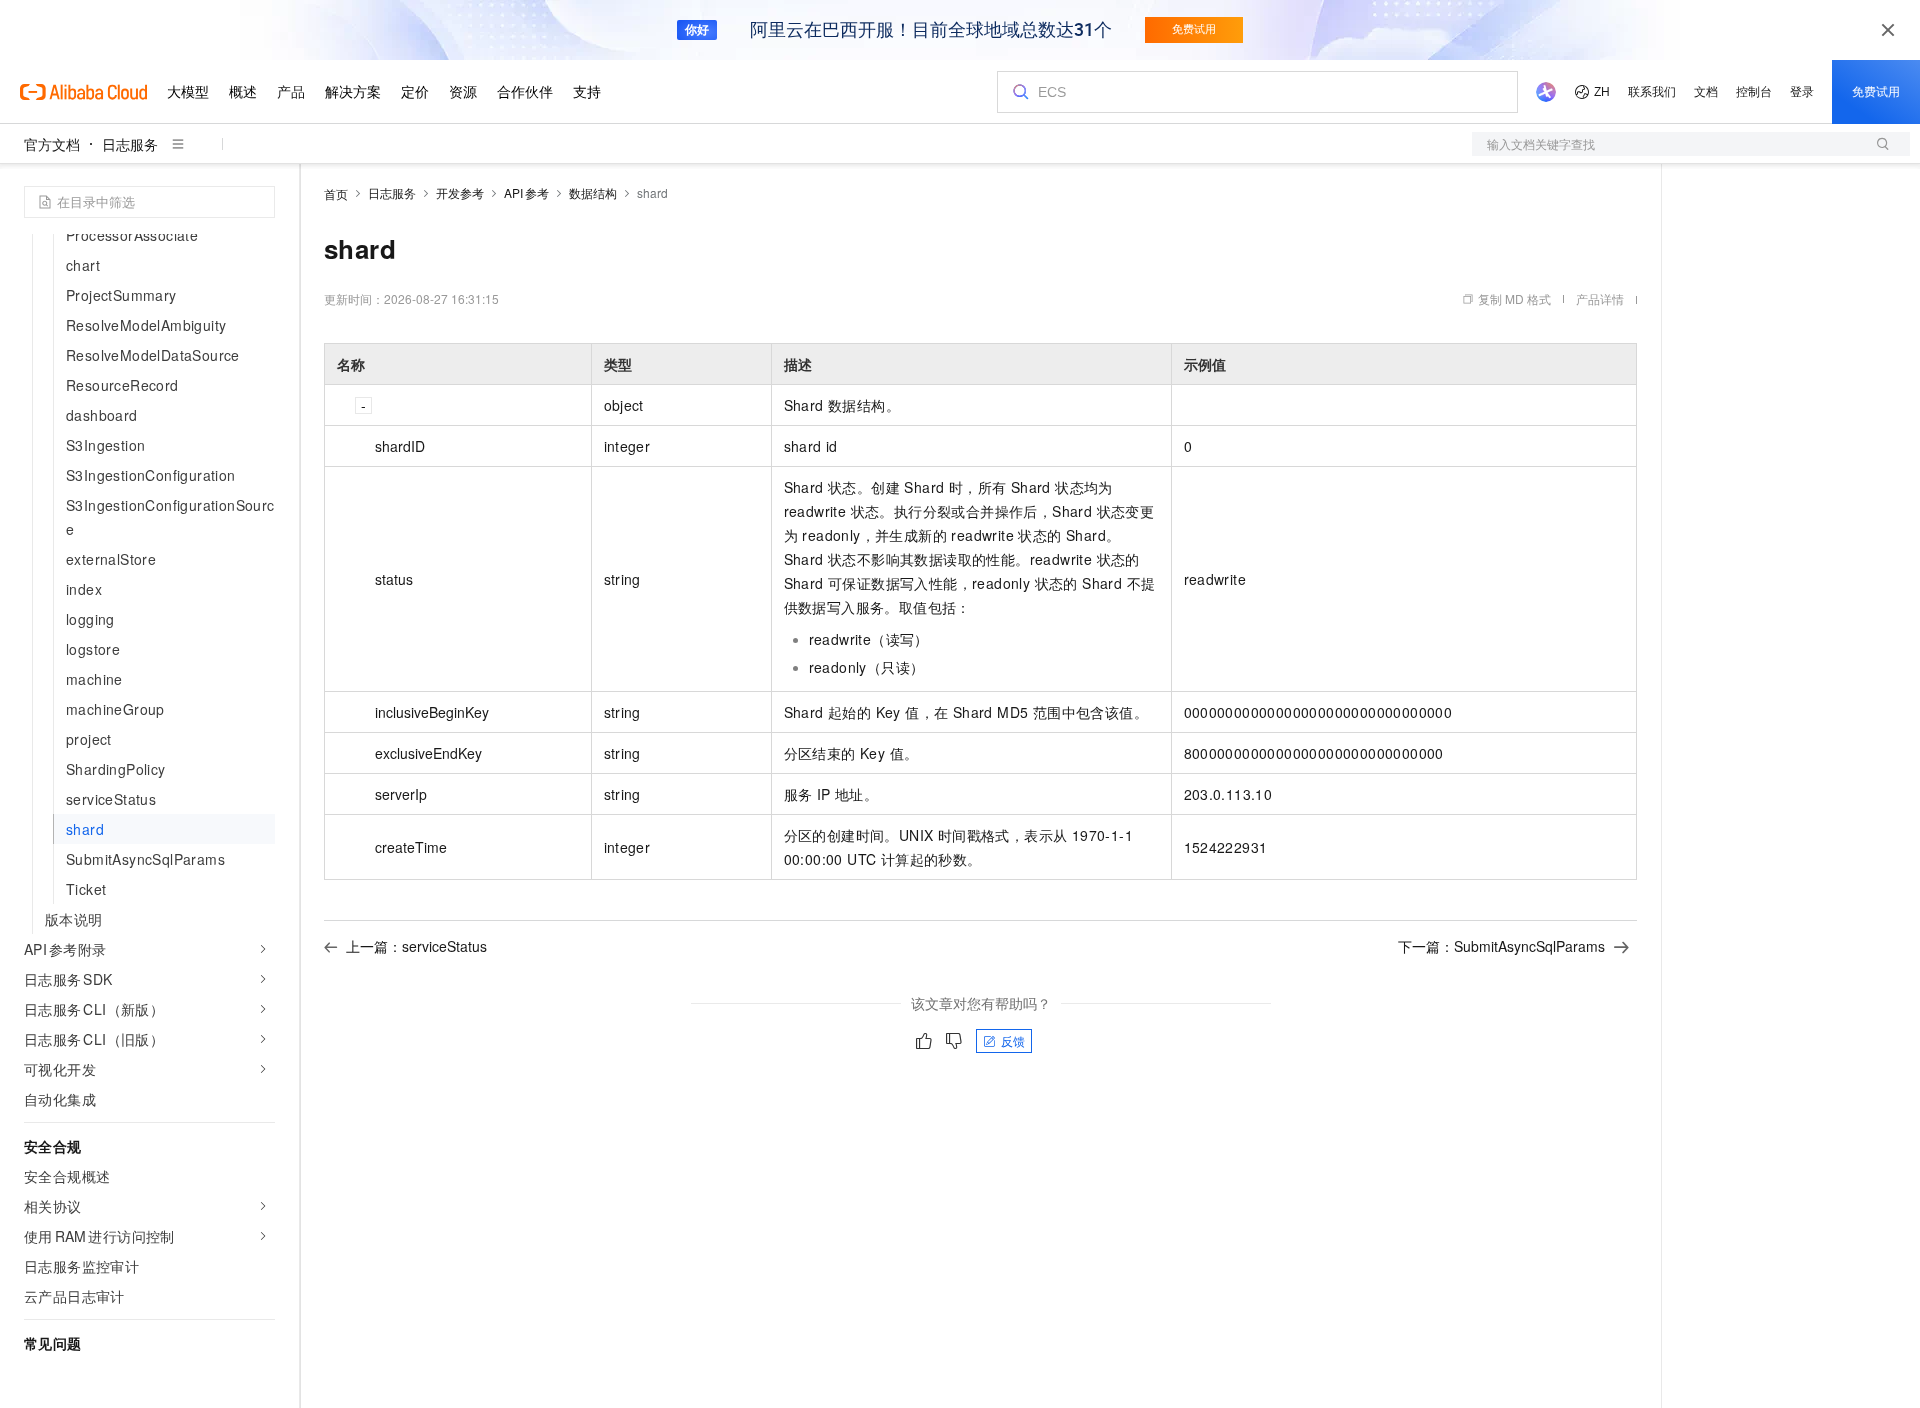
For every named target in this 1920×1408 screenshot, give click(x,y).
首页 (336, 193)
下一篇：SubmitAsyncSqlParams (1501, 946)
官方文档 (52, 144)
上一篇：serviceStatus (416, 946)
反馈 (1013, 1040)
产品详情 (1600, 298)
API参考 (526, 192)
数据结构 (593, 192)
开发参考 (460, 192)
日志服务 (130, 144)
